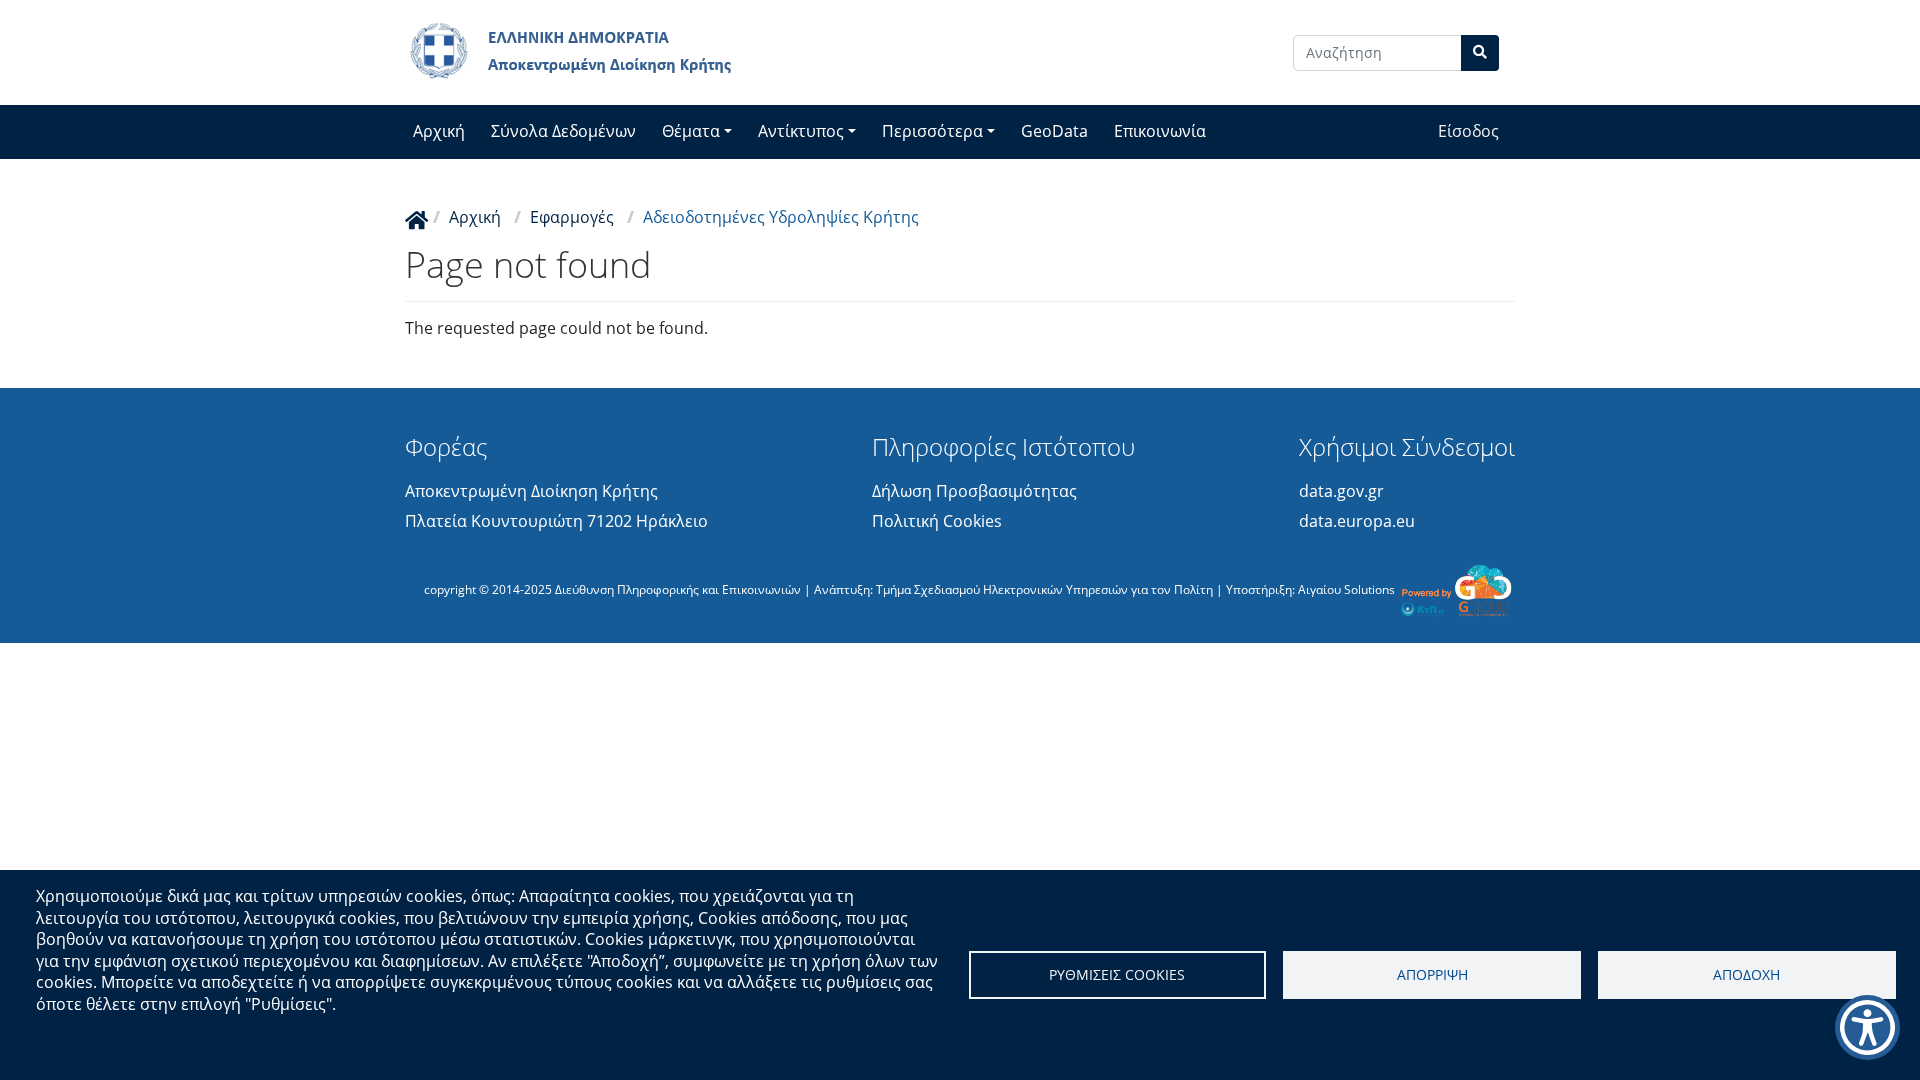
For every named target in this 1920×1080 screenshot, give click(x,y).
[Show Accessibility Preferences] (1867, 1027)
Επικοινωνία (1160, 131)
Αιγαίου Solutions (1346, 588)
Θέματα (691, 131)
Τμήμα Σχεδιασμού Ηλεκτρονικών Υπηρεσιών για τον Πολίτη (1044, 588)
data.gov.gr (1341, 491)
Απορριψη (1432, 974)
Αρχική (439, 131)
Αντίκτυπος (801, 131)
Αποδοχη (1746, 974)
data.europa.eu (1357, 521)
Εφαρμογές (572, 217)
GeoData (1054, 131)
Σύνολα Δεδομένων (563, 131)
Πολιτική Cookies (937, 521)
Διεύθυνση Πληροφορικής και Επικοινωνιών (678, 588)
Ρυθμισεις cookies (1117, 974)
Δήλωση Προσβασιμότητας (974, 491)
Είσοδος (1468, 131)
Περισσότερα (932, 131)
